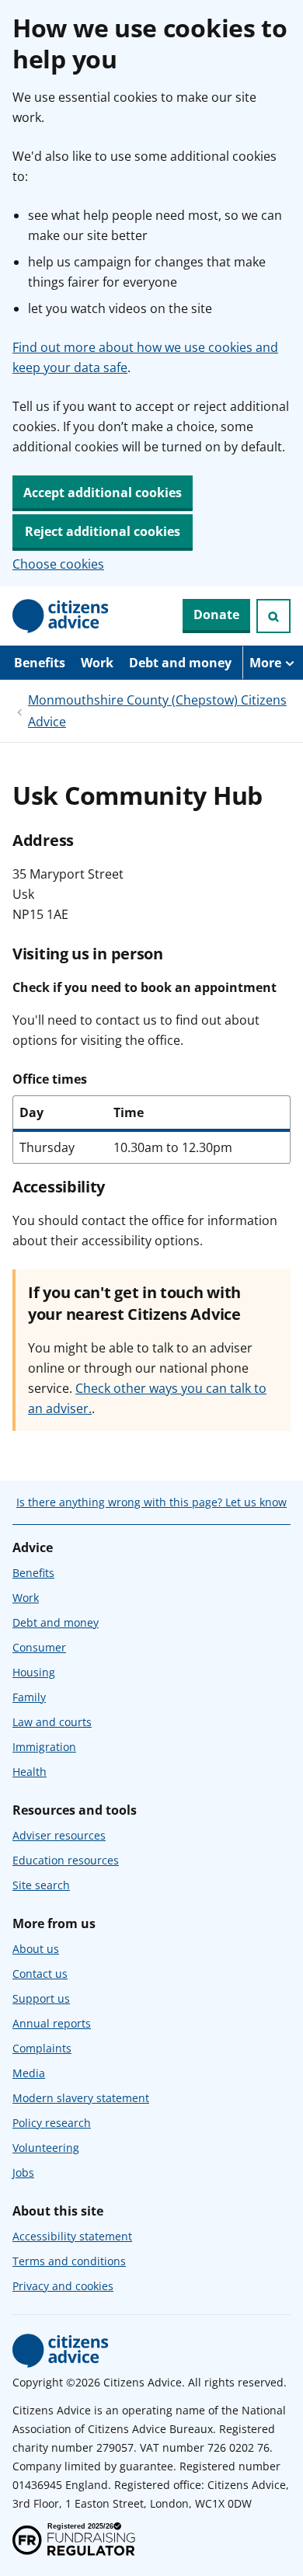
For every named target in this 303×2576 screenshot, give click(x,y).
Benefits (40, 663)
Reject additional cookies (103, 531)
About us (36, 1949)
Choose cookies (58, 564)
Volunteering (46, 2148)
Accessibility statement (72, 2236)
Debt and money (180, 663)
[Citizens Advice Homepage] (61, 616)
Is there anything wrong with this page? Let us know (151, 1502)
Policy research (52, 2123)
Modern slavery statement (81, 2098)
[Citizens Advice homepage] (61, 2351)
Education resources (66, 1860)
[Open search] (273, 616)
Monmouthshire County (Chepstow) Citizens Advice (157, 711)
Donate (216, 614)
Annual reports (52, 2023)
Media (29, 2073)
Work (97, 663)
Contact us (40, 1974)
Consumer (39, 1647)
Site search (41, 1885)
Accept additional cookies (103, 493)
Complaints (42, 2048)
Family (29, 1697)
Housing (34, 1672)
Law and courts (52, 1722)
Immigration (44, 1747)
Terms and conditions (69, 2261)
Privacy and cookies (63, 2286)
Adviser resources (59, 1835)
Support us (41, 1998)
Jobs (23, 2172)
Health (30, 1772)
